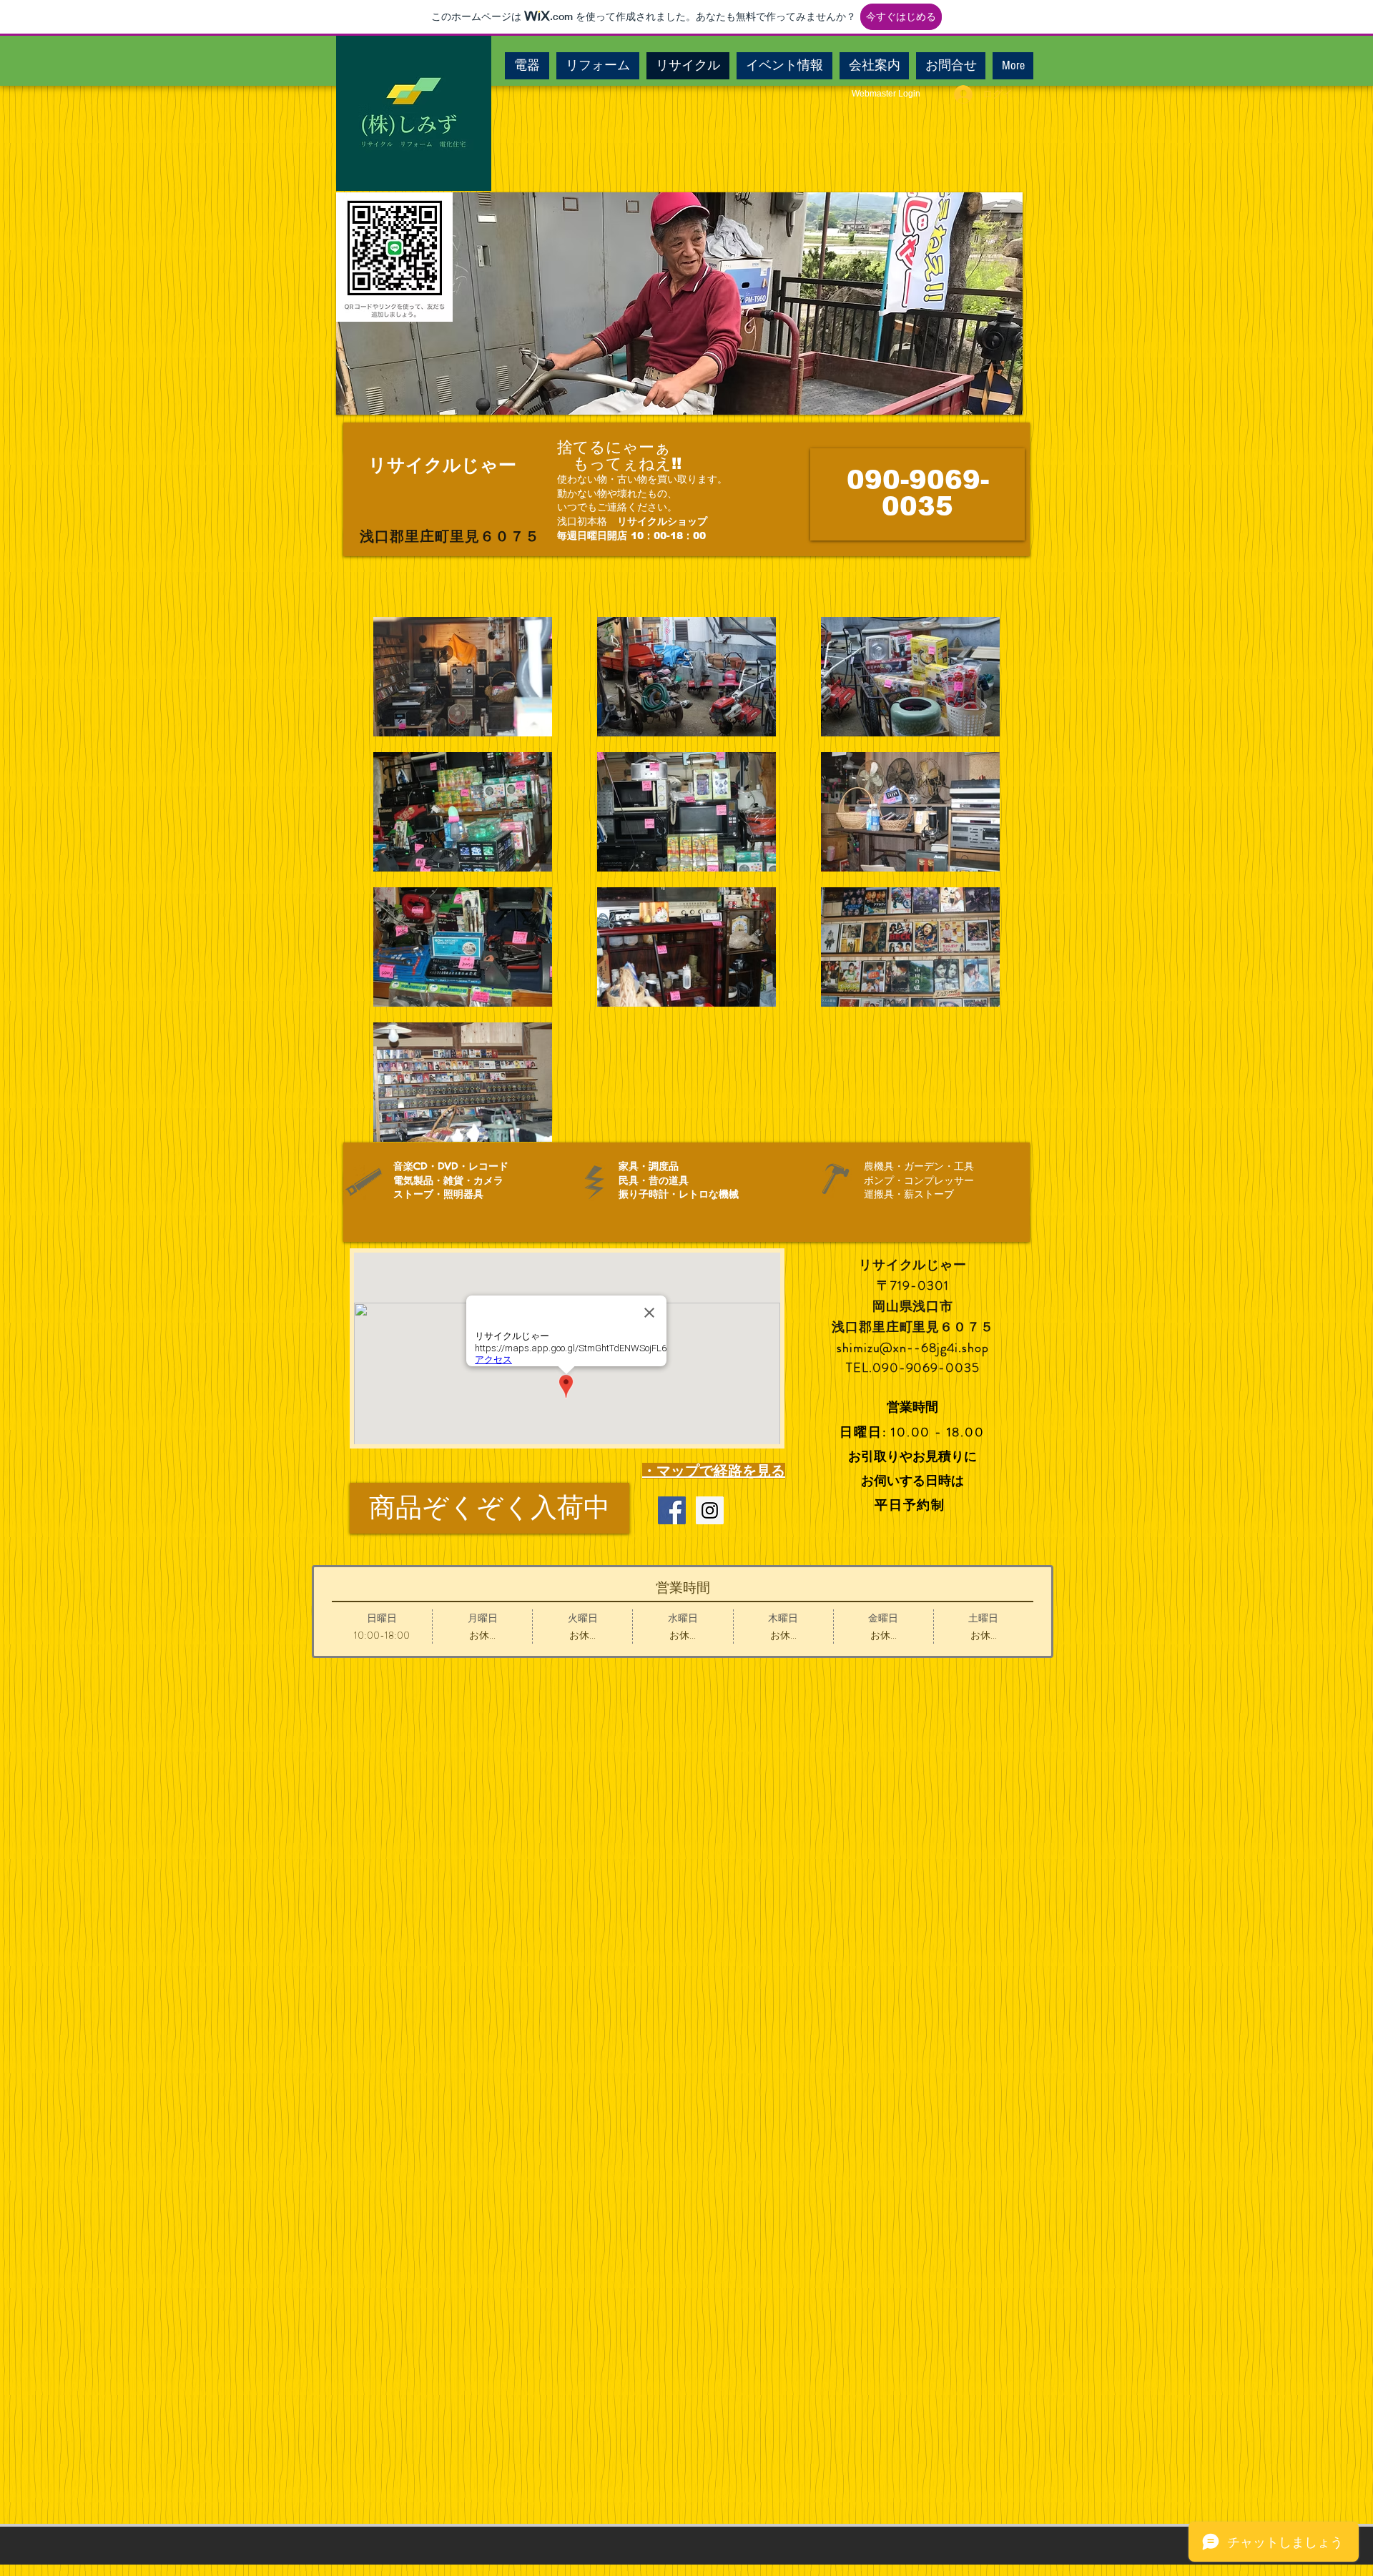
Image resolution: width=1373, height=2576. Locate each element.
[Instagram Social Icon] (710, 1510)
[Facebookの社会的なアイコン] (672, 1510)
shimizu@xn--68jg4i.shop (913, 1348)
